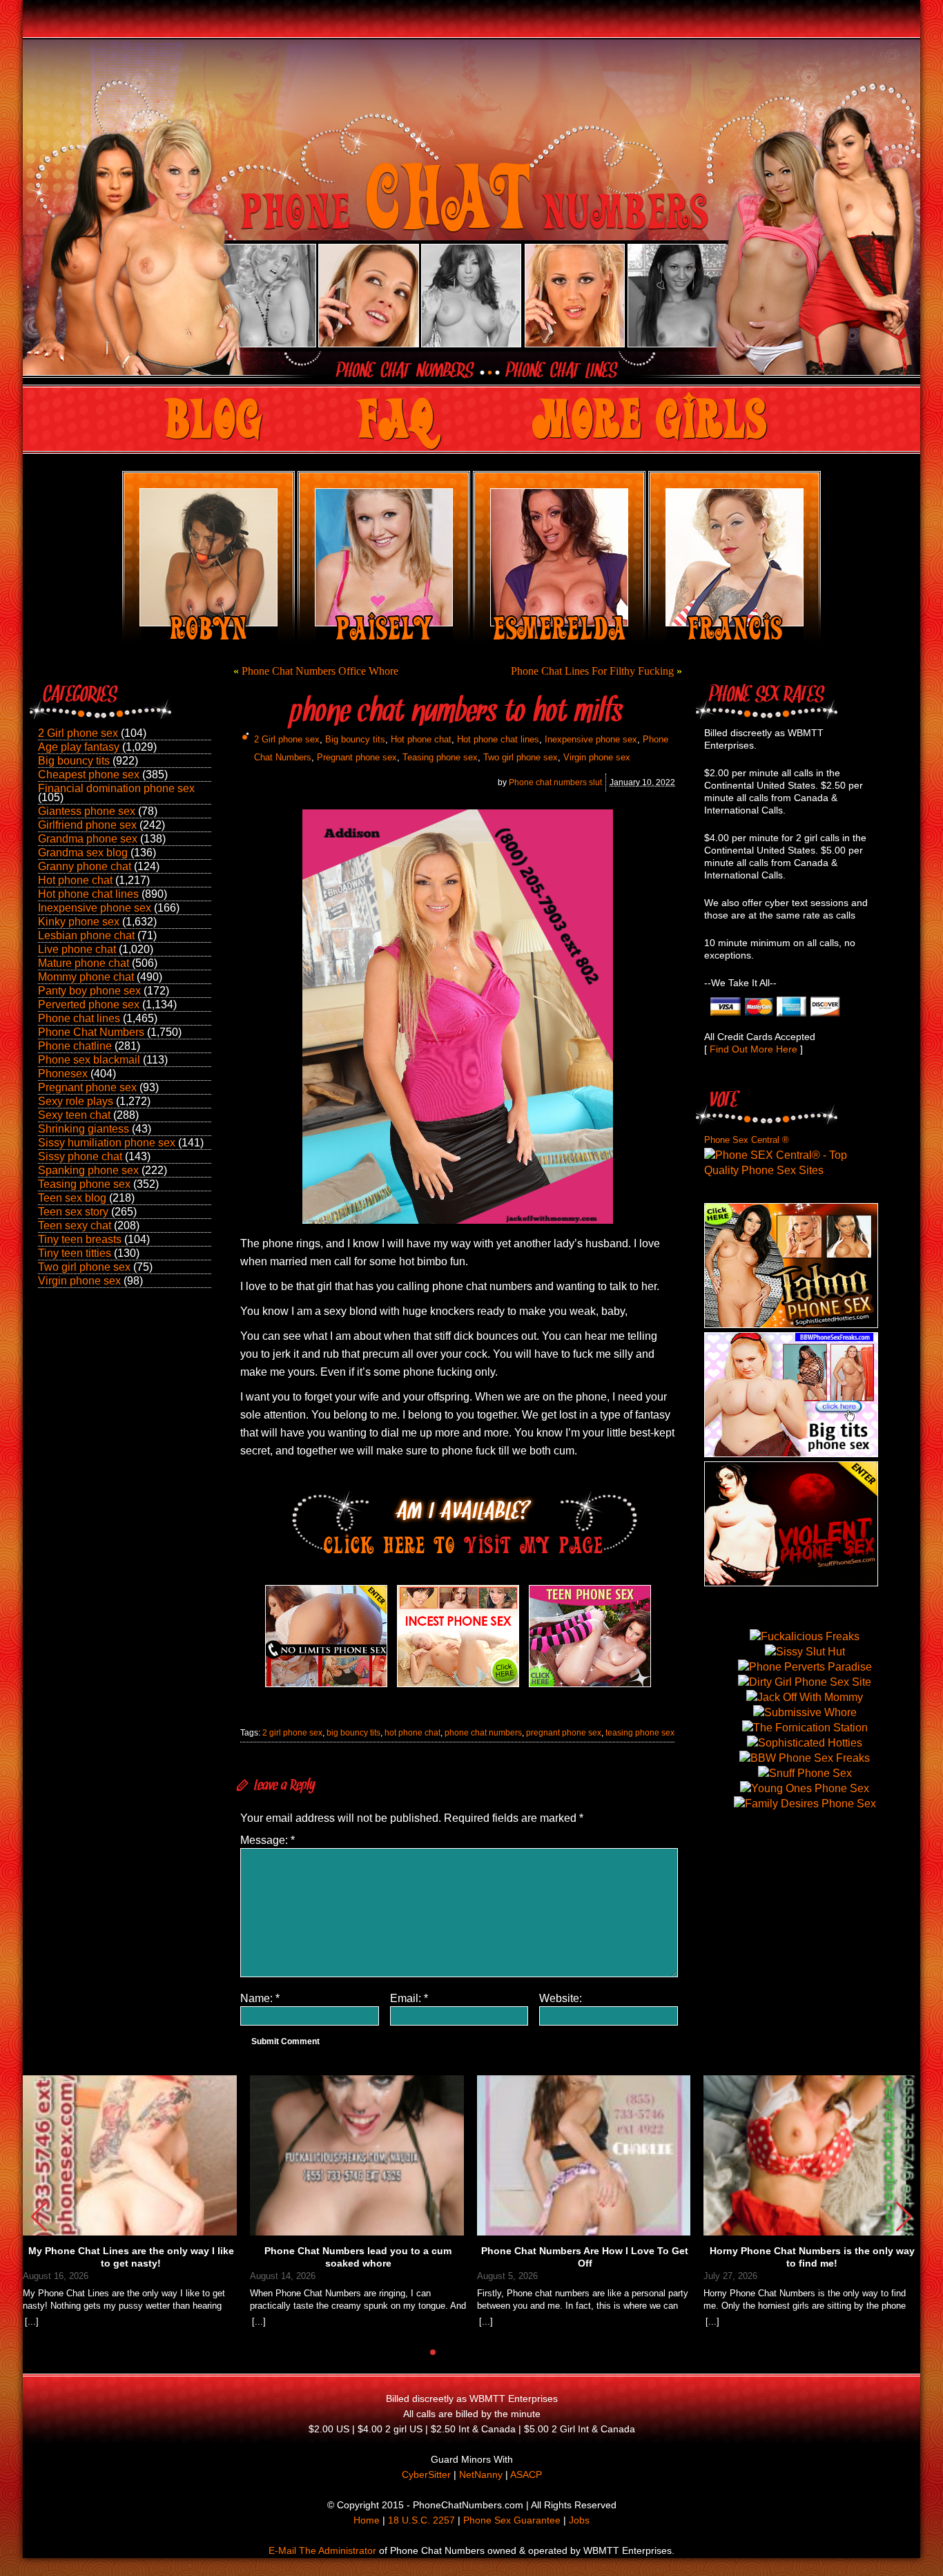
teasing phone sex (640, 1733)
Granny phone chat (85, 866)
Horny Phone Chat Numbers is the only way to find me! (812, 2257)
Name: (260, 1998)
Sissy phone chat (80, 1156)
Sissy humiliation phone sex (107, 1143)
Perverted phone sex (89, 1005)
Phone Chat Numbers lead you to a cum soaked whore (358, 2257)
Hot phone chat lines (88, 894)
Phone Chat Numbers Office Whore (320, 671)
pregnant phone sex (564, 1733)
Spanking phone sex (88, 1170)
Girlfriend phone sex (87, 825)
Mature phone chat (84, 963)
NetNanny (481, 2474)
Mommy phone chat (86, 977)
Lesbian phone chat (86, 935)
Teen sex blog (72, 1198)
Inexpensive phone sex (95, 908)
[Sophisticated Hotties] (791, 1324)
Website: (561, 1998)
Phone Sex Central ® (747, 1140)
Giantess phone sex (87, 811)
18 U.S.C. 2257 (421, 2520)
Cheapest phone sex (89, 775)
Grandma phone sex (88, 839)
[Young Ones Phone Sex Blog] (590, 1687)
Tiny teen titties (75, 1253)
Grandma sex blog (83, 853)
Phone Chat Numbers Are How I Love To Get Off (585, 2257)
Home (367, 2520)
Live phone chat (77, 949)
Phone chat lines (79, 1018)
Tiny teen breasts (80, 1239)
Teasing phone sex (84, 1184)
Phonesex (63, 1074)
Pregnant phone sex (87, 1087)
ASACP (526, 2474)
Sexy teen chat (74, 1115)
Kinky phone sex (79, 922)
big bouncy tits (353, 1733)
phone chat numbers (483, 1733)
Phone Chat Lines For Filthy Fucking (592, 671)
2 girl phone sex (292, 1733)
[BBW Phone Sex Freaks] (791, 1453)
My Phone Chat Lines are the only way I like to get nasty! (131, 2257)
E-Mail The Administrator (322, 2550)
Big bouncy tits (74, 761)
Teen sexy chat (75, 1225)
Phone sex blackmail (89, 1060)
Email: (409, 1998)
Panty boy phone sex (89, 991)
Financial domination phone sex (116, 788)
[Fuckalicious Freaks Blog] (326, 1687)
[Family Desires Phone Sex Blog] (458, 1687)
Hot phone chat (75, 880)
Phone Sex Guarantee (512, 2520)
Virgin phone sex (79, 1281)
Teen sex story (73, 1212)
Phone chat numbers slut (555, 782)
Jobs (579, 2520)
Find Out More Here (754, 1049)
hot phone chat (412, 1733)
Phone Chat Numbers (91, 1032)
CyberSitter (426, 2474)
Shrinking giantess (84, 1129)
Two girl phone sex (84, 1267)
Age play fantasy (79, 747)
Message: (268, 1840)
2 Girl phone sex (78, 733)
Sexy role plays (76, 1101)
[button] (904, 2217)
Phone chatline (75, 1046)
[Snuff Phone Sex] (791, 1583)
